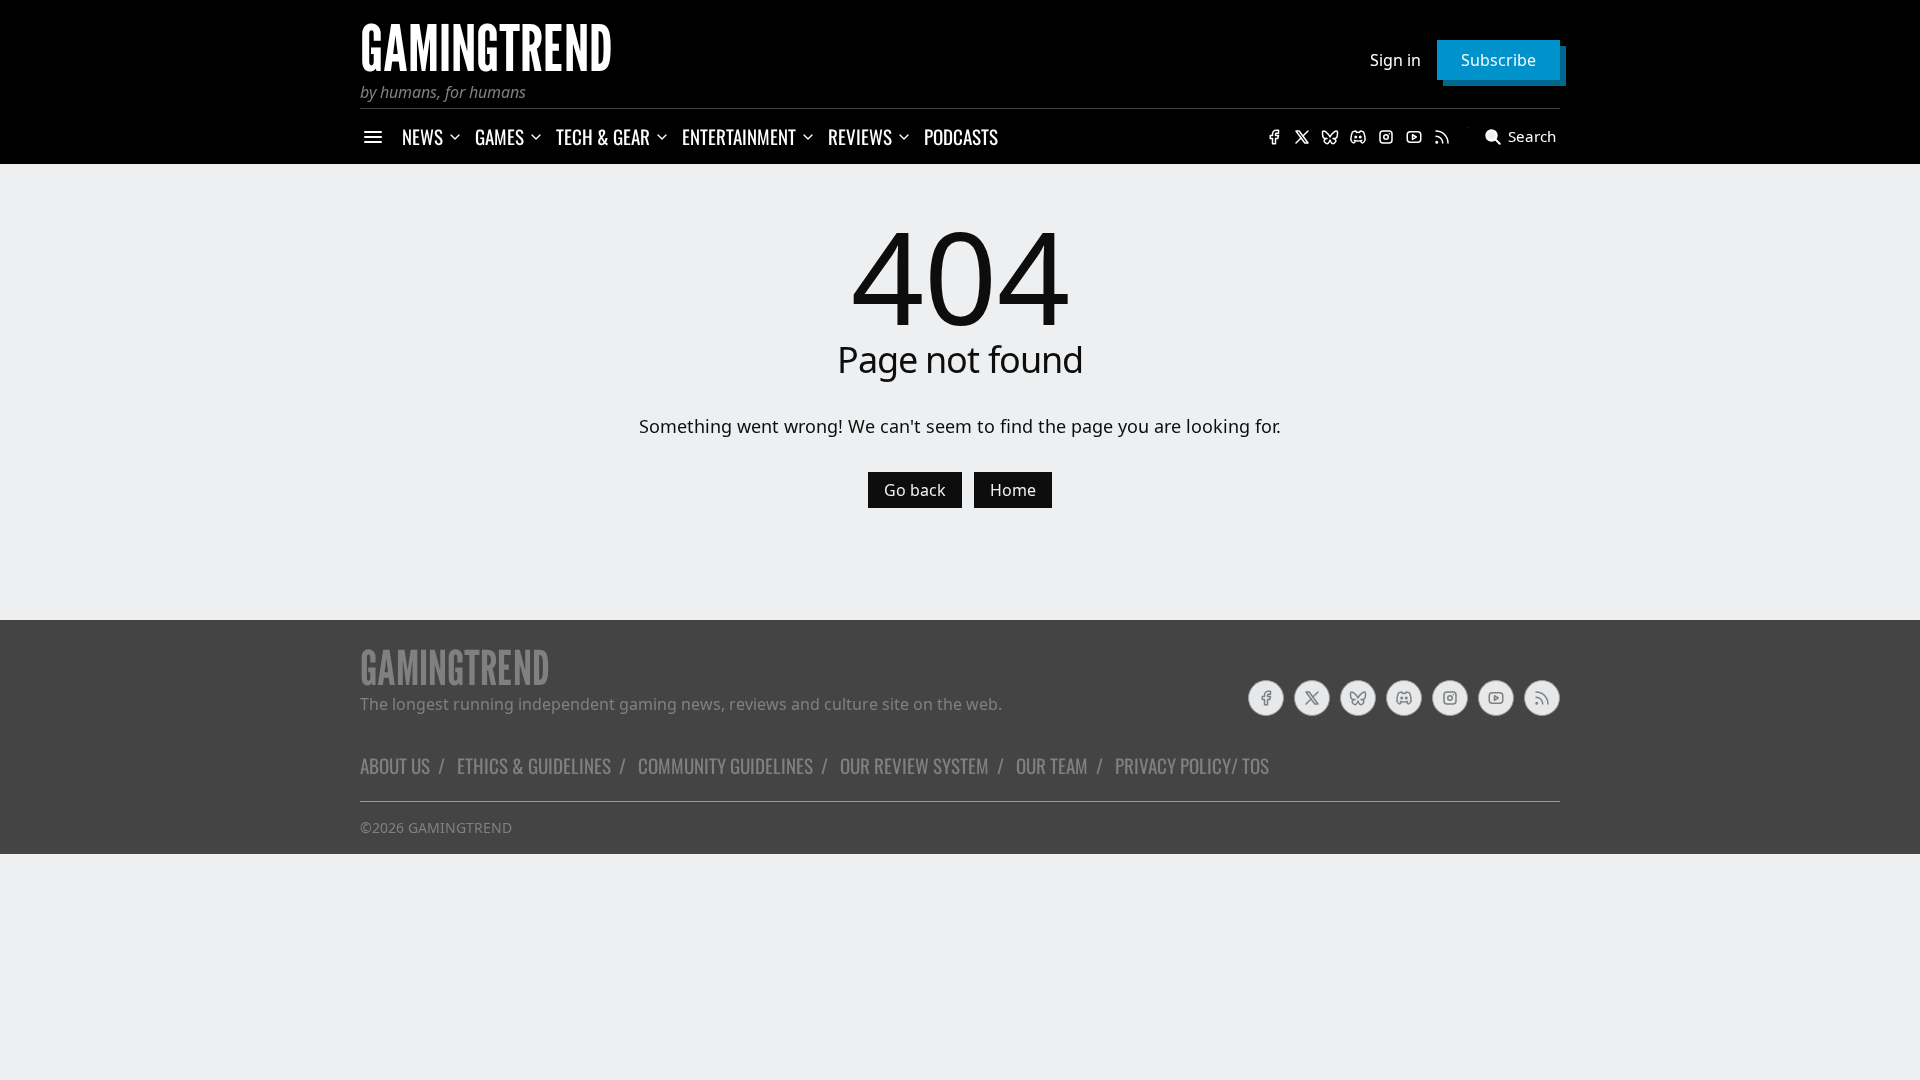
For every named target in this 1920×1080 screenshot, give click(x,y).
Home (1013, 490)
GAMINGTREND (460, 827)
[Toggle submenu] (455, 137)
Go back (915, 490)
